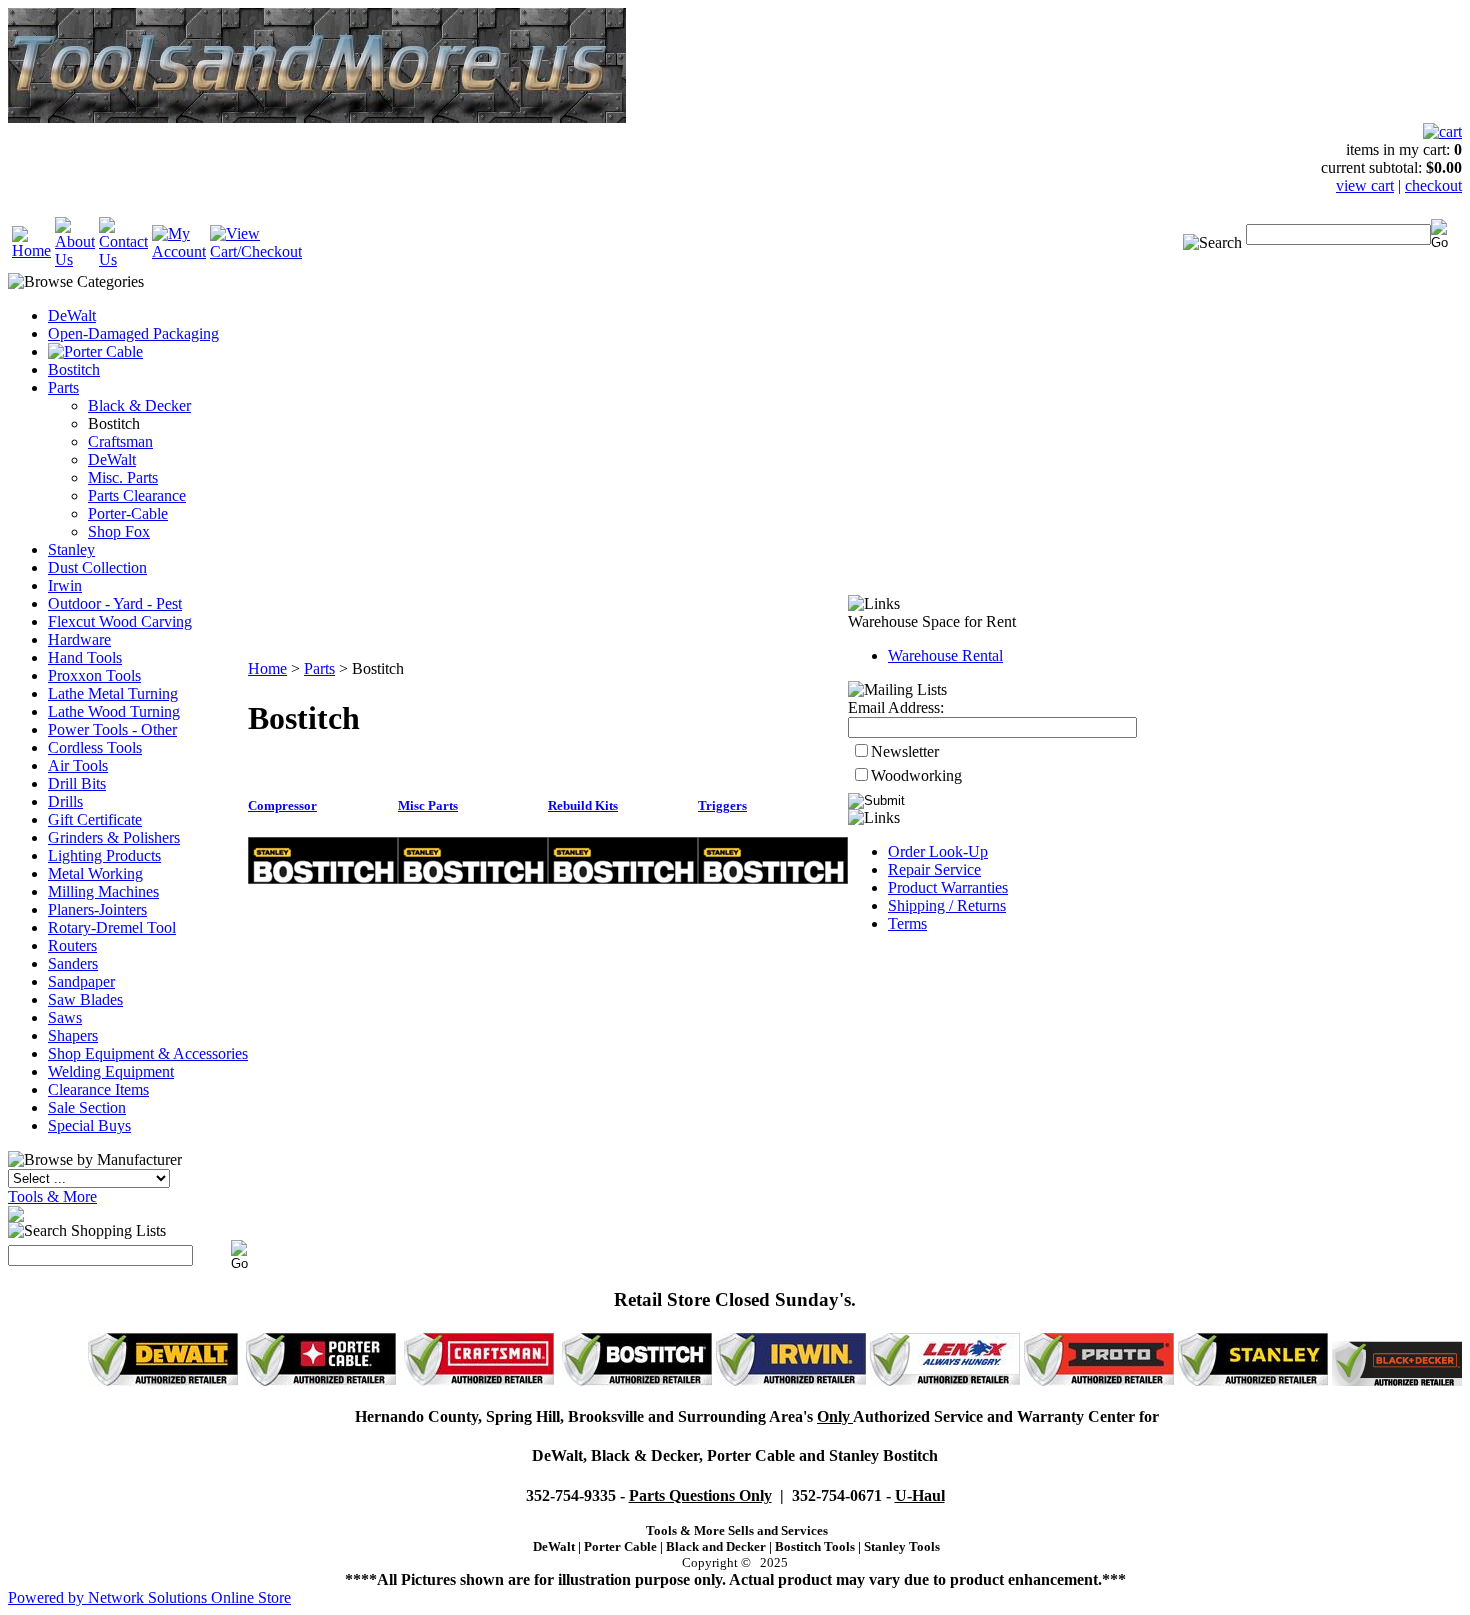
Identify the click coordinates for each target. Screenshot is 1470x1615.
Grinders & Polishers (114, 837)
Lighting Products (104, 855)
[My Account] (179, 251)
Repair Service (934, 869)
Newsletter (905, 751)
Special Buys (89, 1125)
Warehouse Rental (945, 655)
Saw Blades (85, 999)
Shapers (73, 1035)
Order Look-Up (938, 851)
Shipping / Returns (947, 905)
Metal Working (95, 873)
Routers (72, 945)
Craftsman (120, 441)
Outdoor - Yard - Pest (115, 603)
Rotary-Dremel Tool (112, 927)
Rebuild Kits (583, 805)
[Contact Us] (123, 259)
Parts (63, 387)
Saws (65, 1017)
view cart (1365, 185)
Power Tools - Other (112, 729)
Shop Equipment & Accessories (148, 1053)
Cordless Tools (95, 747)
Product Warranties (948, 887)
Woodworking (916, 775)
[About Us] (75, 259)
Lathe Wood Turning (114, 711)
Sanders (73, 963)
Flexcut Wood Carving (120, 621)
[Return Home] (31, 250)
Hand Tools (85, 657)
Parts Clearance (137, 495)
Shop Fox (119, 531)
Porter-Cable (128, 513)
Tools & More (52, 1196)
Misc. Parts (123, 477)
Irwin (65, 585)
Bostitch (74, 369)
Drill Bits (77, 783)
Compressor (282, 805)
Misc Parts (428, 805)
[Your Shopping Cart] (1442, 131)
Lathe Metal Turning (113, 693)
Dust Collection (97, 567)
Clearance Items (98, 1089)
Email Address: (896, 707)
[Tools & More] (16, 1216)
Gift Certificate (95, 819)
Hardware (79, 639)
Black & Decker (139, 405)
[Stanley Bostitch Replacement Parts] (323, 878)
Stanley (71, 549)
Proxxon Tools (94, 675)
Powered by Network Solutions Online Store (149, 1597)
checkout (1433, 185)
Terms (907, 923)
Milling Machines (103, 891)
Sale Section (87, 1107)
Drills (65, 801)
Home (267, 668)
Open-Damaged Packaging (133, 333)
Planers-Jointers (97, 909)
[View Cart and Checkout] (256, 251)
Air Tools (78, 765)
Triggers (722, 805)
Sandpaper (81, 981)
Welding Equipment (111, 1071)
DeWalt (72, 315)
